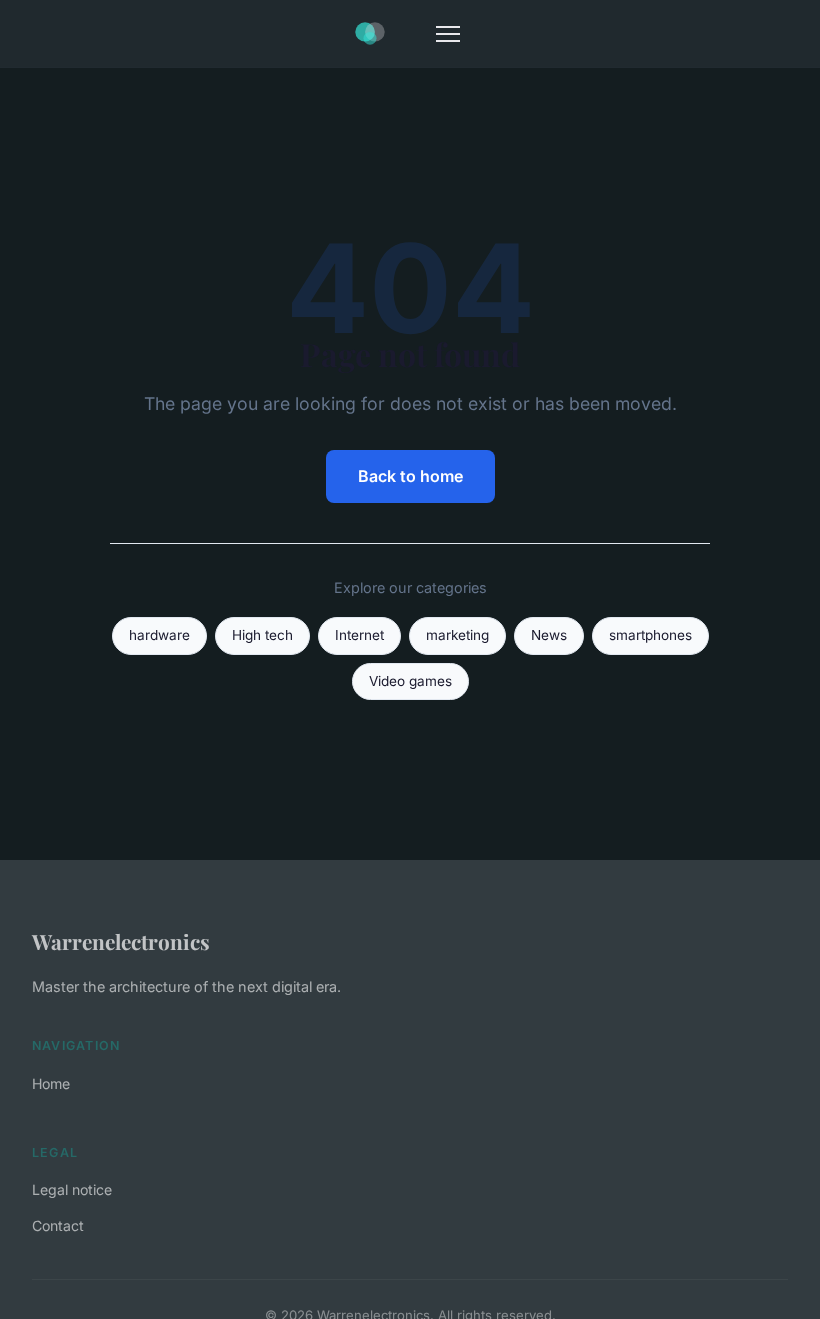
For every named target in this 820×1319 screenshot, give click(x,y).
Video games (410, 681)
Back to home (410, 476)
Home (51, 1083)
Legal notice (72, 1189)
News (549, 635)
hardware (159, 635)
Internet (359, 635)
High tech (262, 635)
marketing (457, 635)
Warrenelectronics (121, 941)
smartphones (650, 635)
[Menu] (448, 34)
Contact (58, 1225)
